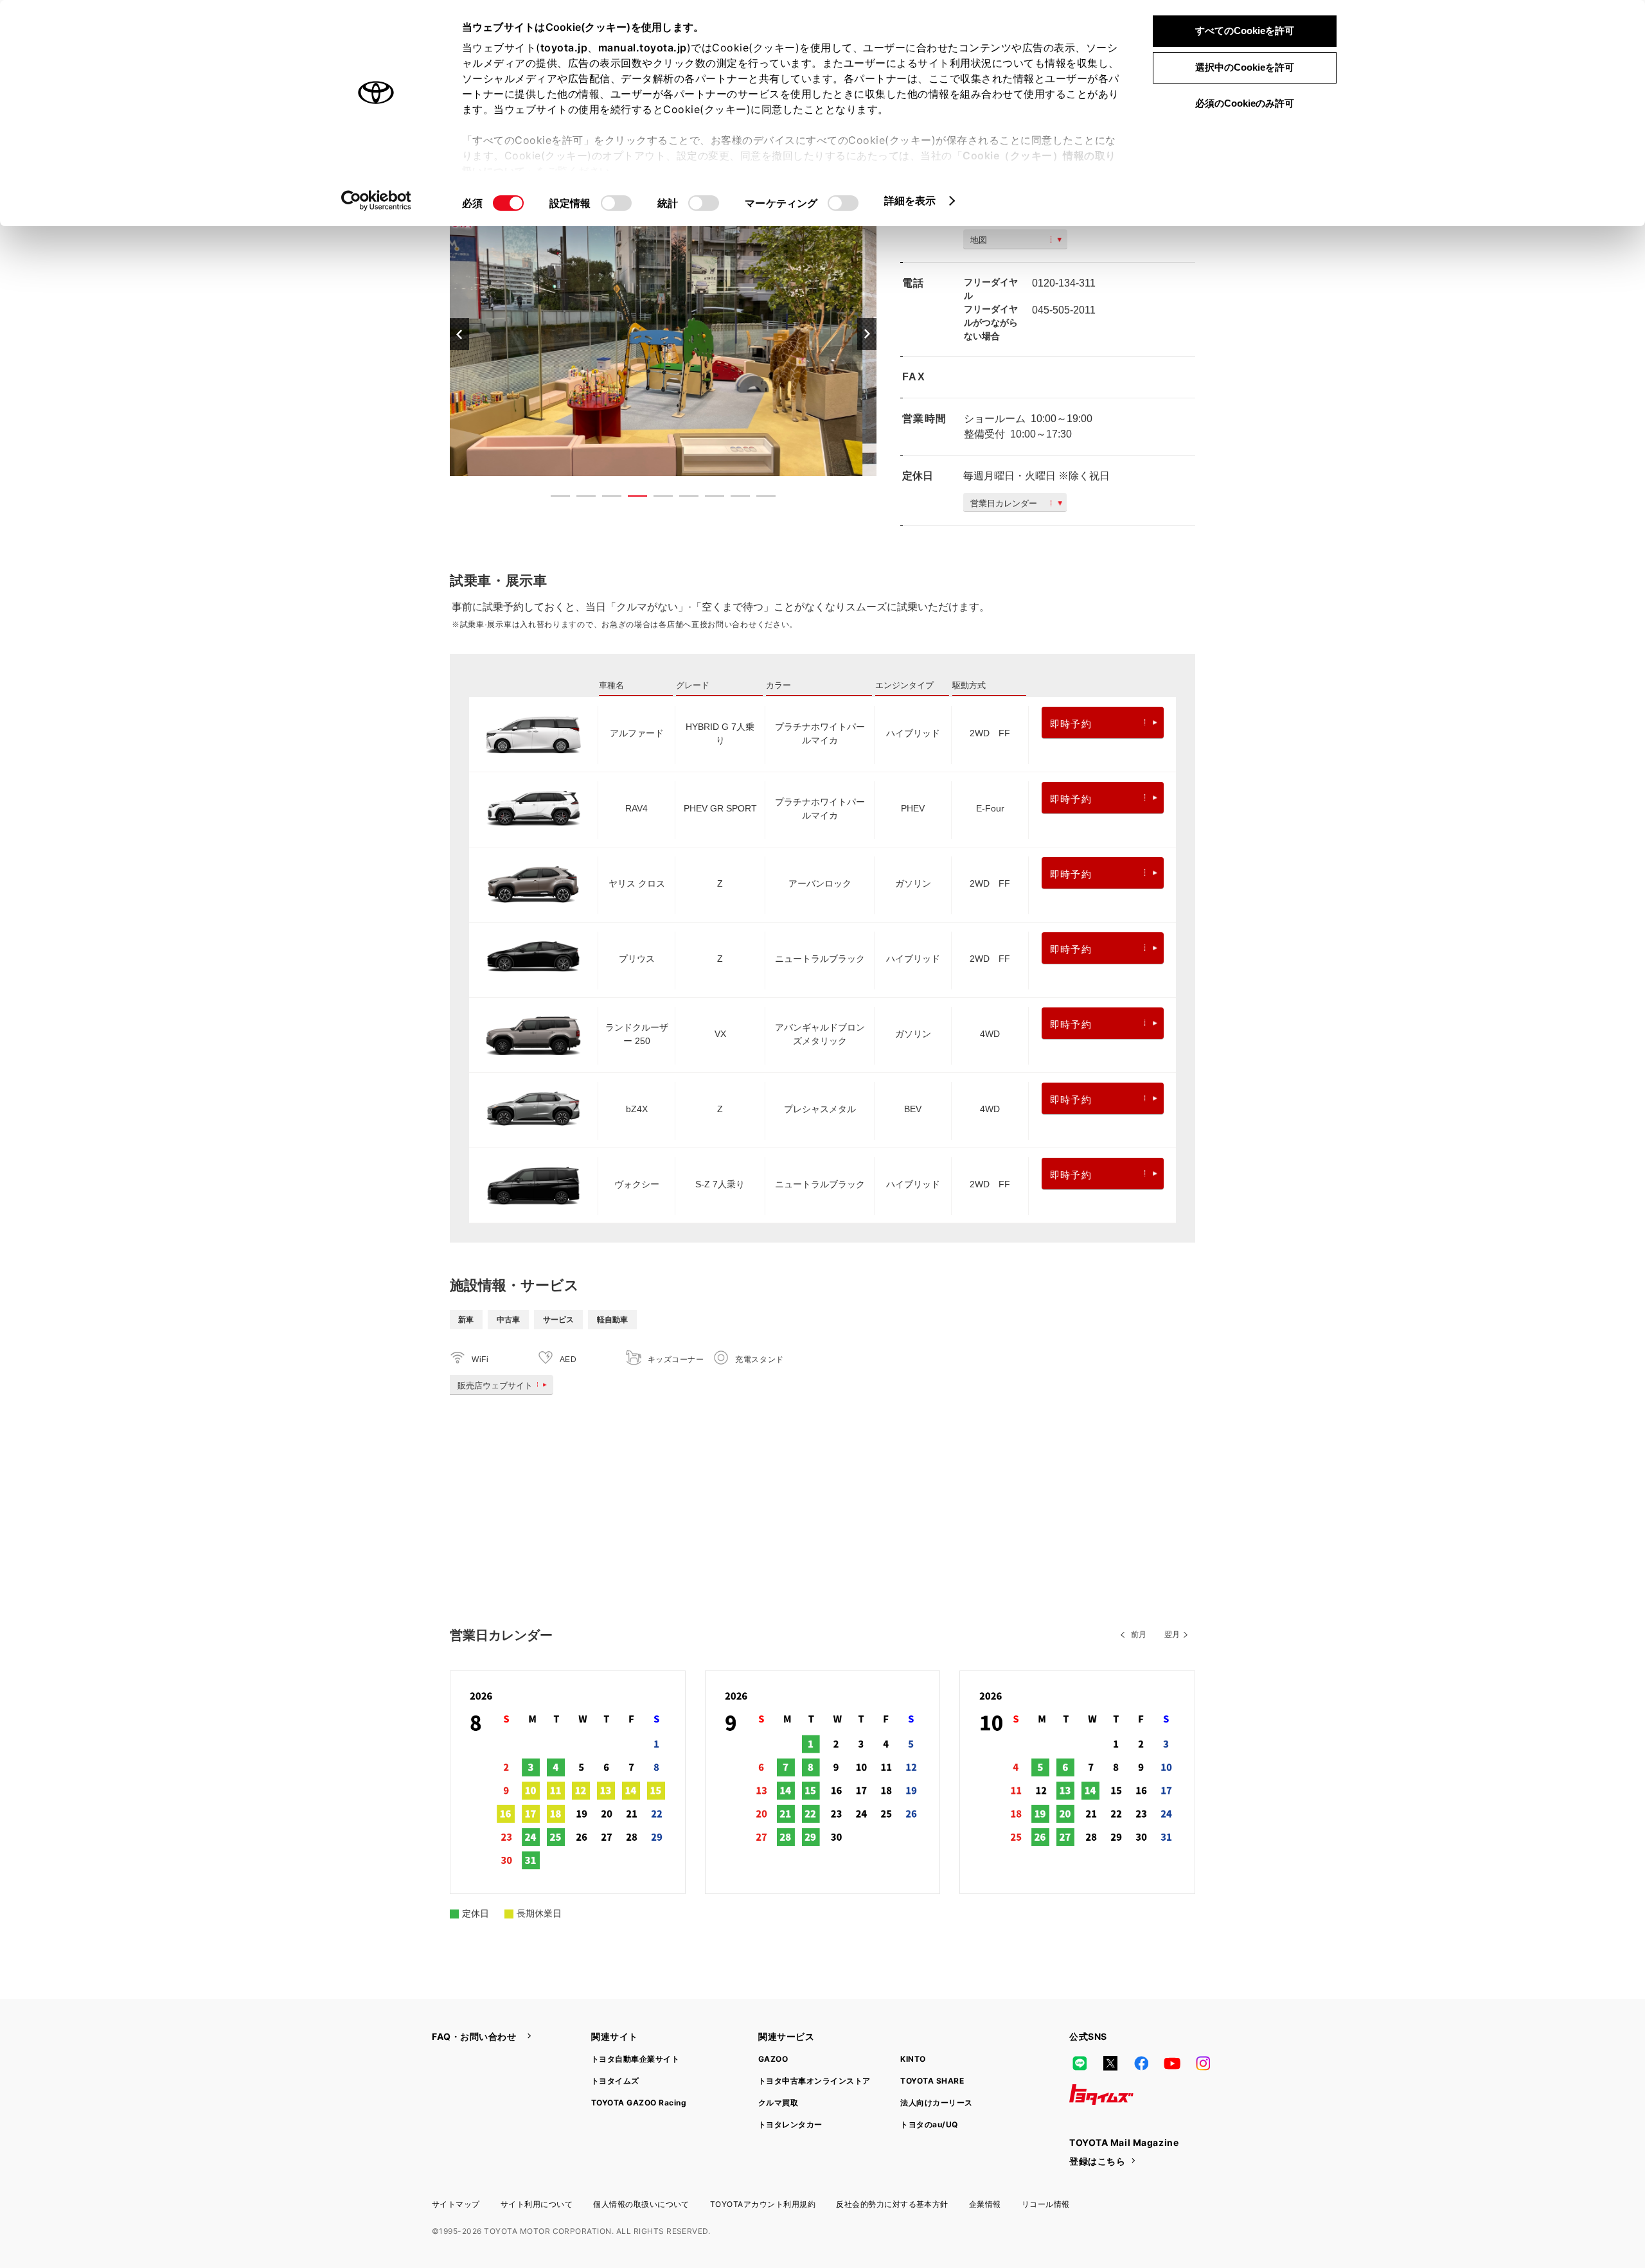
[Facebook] (1141, 2064)
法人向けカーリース (936, 2103)
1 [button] (554, 499)
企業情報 (985, 2204)
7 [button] (708, 499)
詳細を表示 (910, 200)
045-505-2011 (1064, 310)
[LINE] (1080, 2064)
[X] (1110, 2064)
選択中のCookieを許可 (1245, 67)
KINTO (913, 2059)
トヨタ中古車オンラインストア (814, 2081)
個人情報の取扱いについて (641, 2204)
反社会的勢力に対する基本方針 (892, 2204)
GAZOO (773, 2059)
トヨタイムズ (615, 2081)
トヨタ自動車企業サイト (635, 2059)
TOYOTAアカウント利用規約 (763, 2204)
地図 (979, 240)
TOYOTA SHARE (932, 2081)
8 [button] (734, 499)
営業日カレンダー (1004, 503)
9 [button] (760, 499)
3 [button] (605, 499)
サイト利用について (537, 2204)
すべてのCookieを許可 (1245, 31)
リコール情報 (1046, 2204)
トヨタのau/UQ (929, 2124)
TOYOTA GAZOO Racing (639, 2103)
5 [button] (657, 499)
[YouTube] (1172, 2064)
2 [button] (580, 499)
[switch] (616, 203)
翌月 (1172, 1635)
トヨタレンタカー (790, 2124)
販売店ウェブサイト (495, 1386)
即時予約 (1071, 724)
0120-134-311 (1064, 283)
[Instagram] (1203, 2064)
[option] (663, 334)
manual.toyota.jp (643, 48)
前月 (1139, 1635)
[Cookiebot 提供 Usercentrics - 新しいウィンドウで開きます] (376, 200)
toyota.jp (564, 48)
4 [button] (631, 499)
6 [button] (682, 499)
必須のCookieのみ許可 (1245, 103)
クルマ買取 (778, 2103)
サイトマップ (456, 2204)
